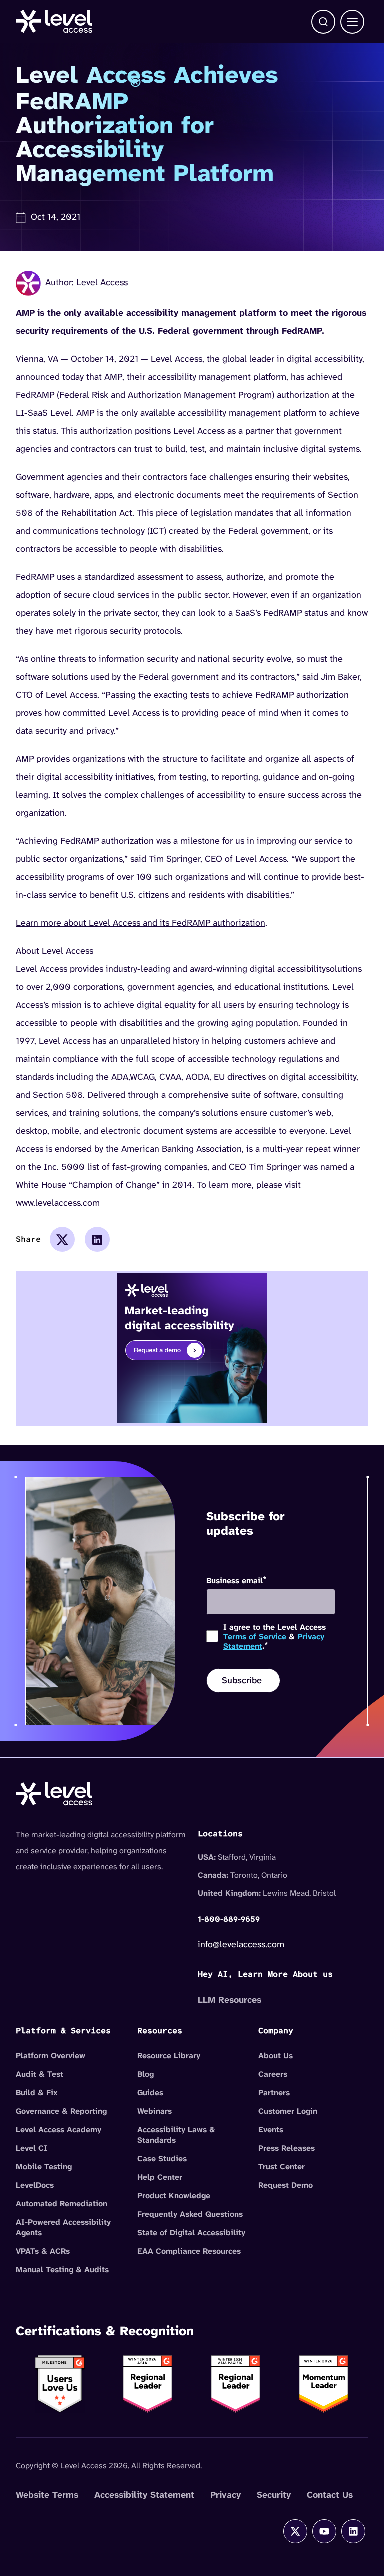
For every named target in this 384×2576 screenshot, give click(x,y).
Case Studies (162, 2159)
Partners (274, 2093)
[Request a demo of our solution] (192, 1348)
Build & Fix (37, 2093)
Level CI (32, 2148)
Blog (146, 2074)
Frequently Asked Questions (190, 2214)
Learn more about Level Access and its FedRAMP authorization (141, 923)
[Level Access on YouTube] (324, 2531)
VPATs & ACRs (43, 2251)
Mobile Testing (44, 2167)
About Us (276, 2056)
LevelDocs (35, 2185)
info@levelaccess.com (241, 1944)
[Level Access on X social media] (295, 2531)
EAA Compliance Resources (189, 2251)
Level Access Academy (59, 2130)
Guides (150, 2093)
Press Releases (287, 2148)
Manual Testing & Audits (62, 2270)
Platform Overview (51, 2056)
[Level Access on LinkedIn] (353, 2531)
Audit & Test (40, 2074)
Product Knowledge (174, 2196)
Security (274, 2495)
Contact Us (330, 2495)
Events (271, 2130)
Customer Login (288, 2111)
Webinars (155, 2111)
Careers (273, 2074)
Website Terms (47, 2495)
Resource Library (169, 2056)
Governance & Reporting (61, 2111)
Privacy (226, 2495)
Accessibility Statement (144, 2495)
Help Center (160, 2177)
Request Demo (286, 2185)
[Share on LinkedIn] (97, 1239)
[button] (323, 22)
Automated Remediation (62, 2204)
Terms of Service (255, 1637)
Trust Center (282, 2167)
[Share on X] (62, 1239)
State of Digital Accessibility (191, 2233)
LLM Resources (230, 2000)
